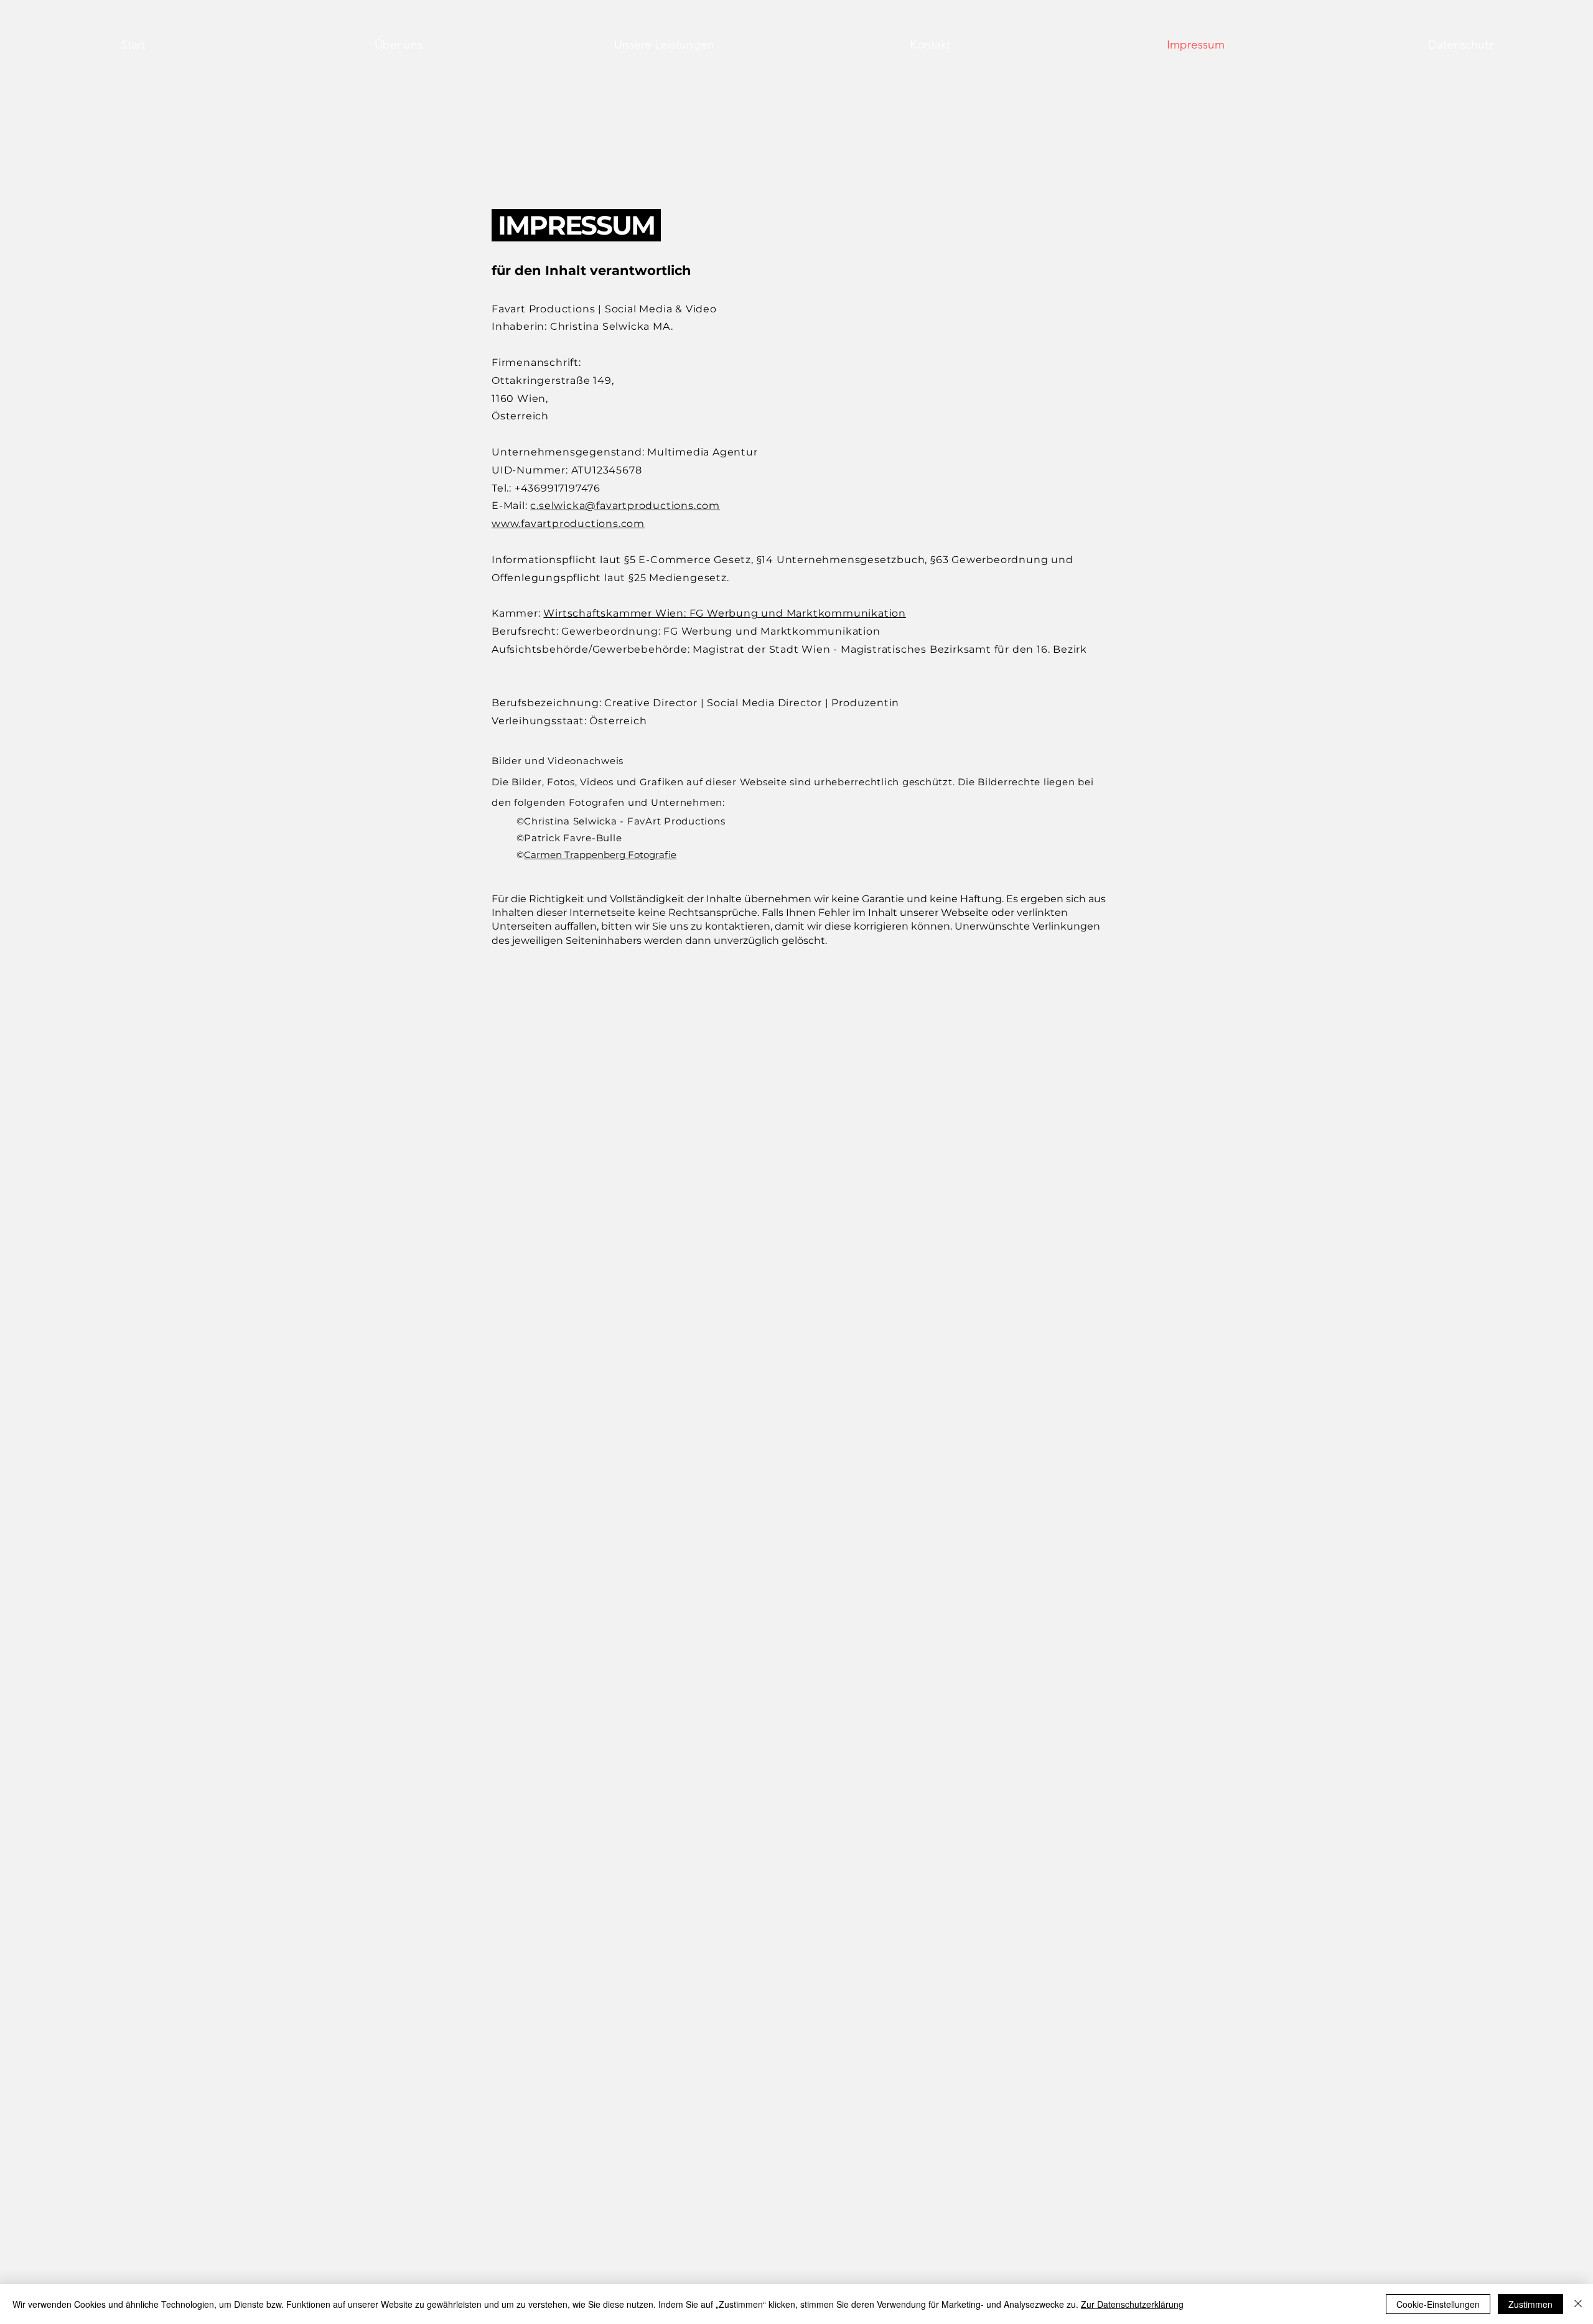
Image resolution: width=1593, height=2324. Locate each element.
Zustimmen (1530, 2304)
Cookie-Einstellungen (1438, 2304)
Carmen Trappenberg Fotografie (600, 855)
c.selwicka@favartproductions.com (625, 506)
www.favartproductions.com (568, 524)
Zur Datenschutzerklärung (1132, 2304)
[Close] (1578, 2304)
